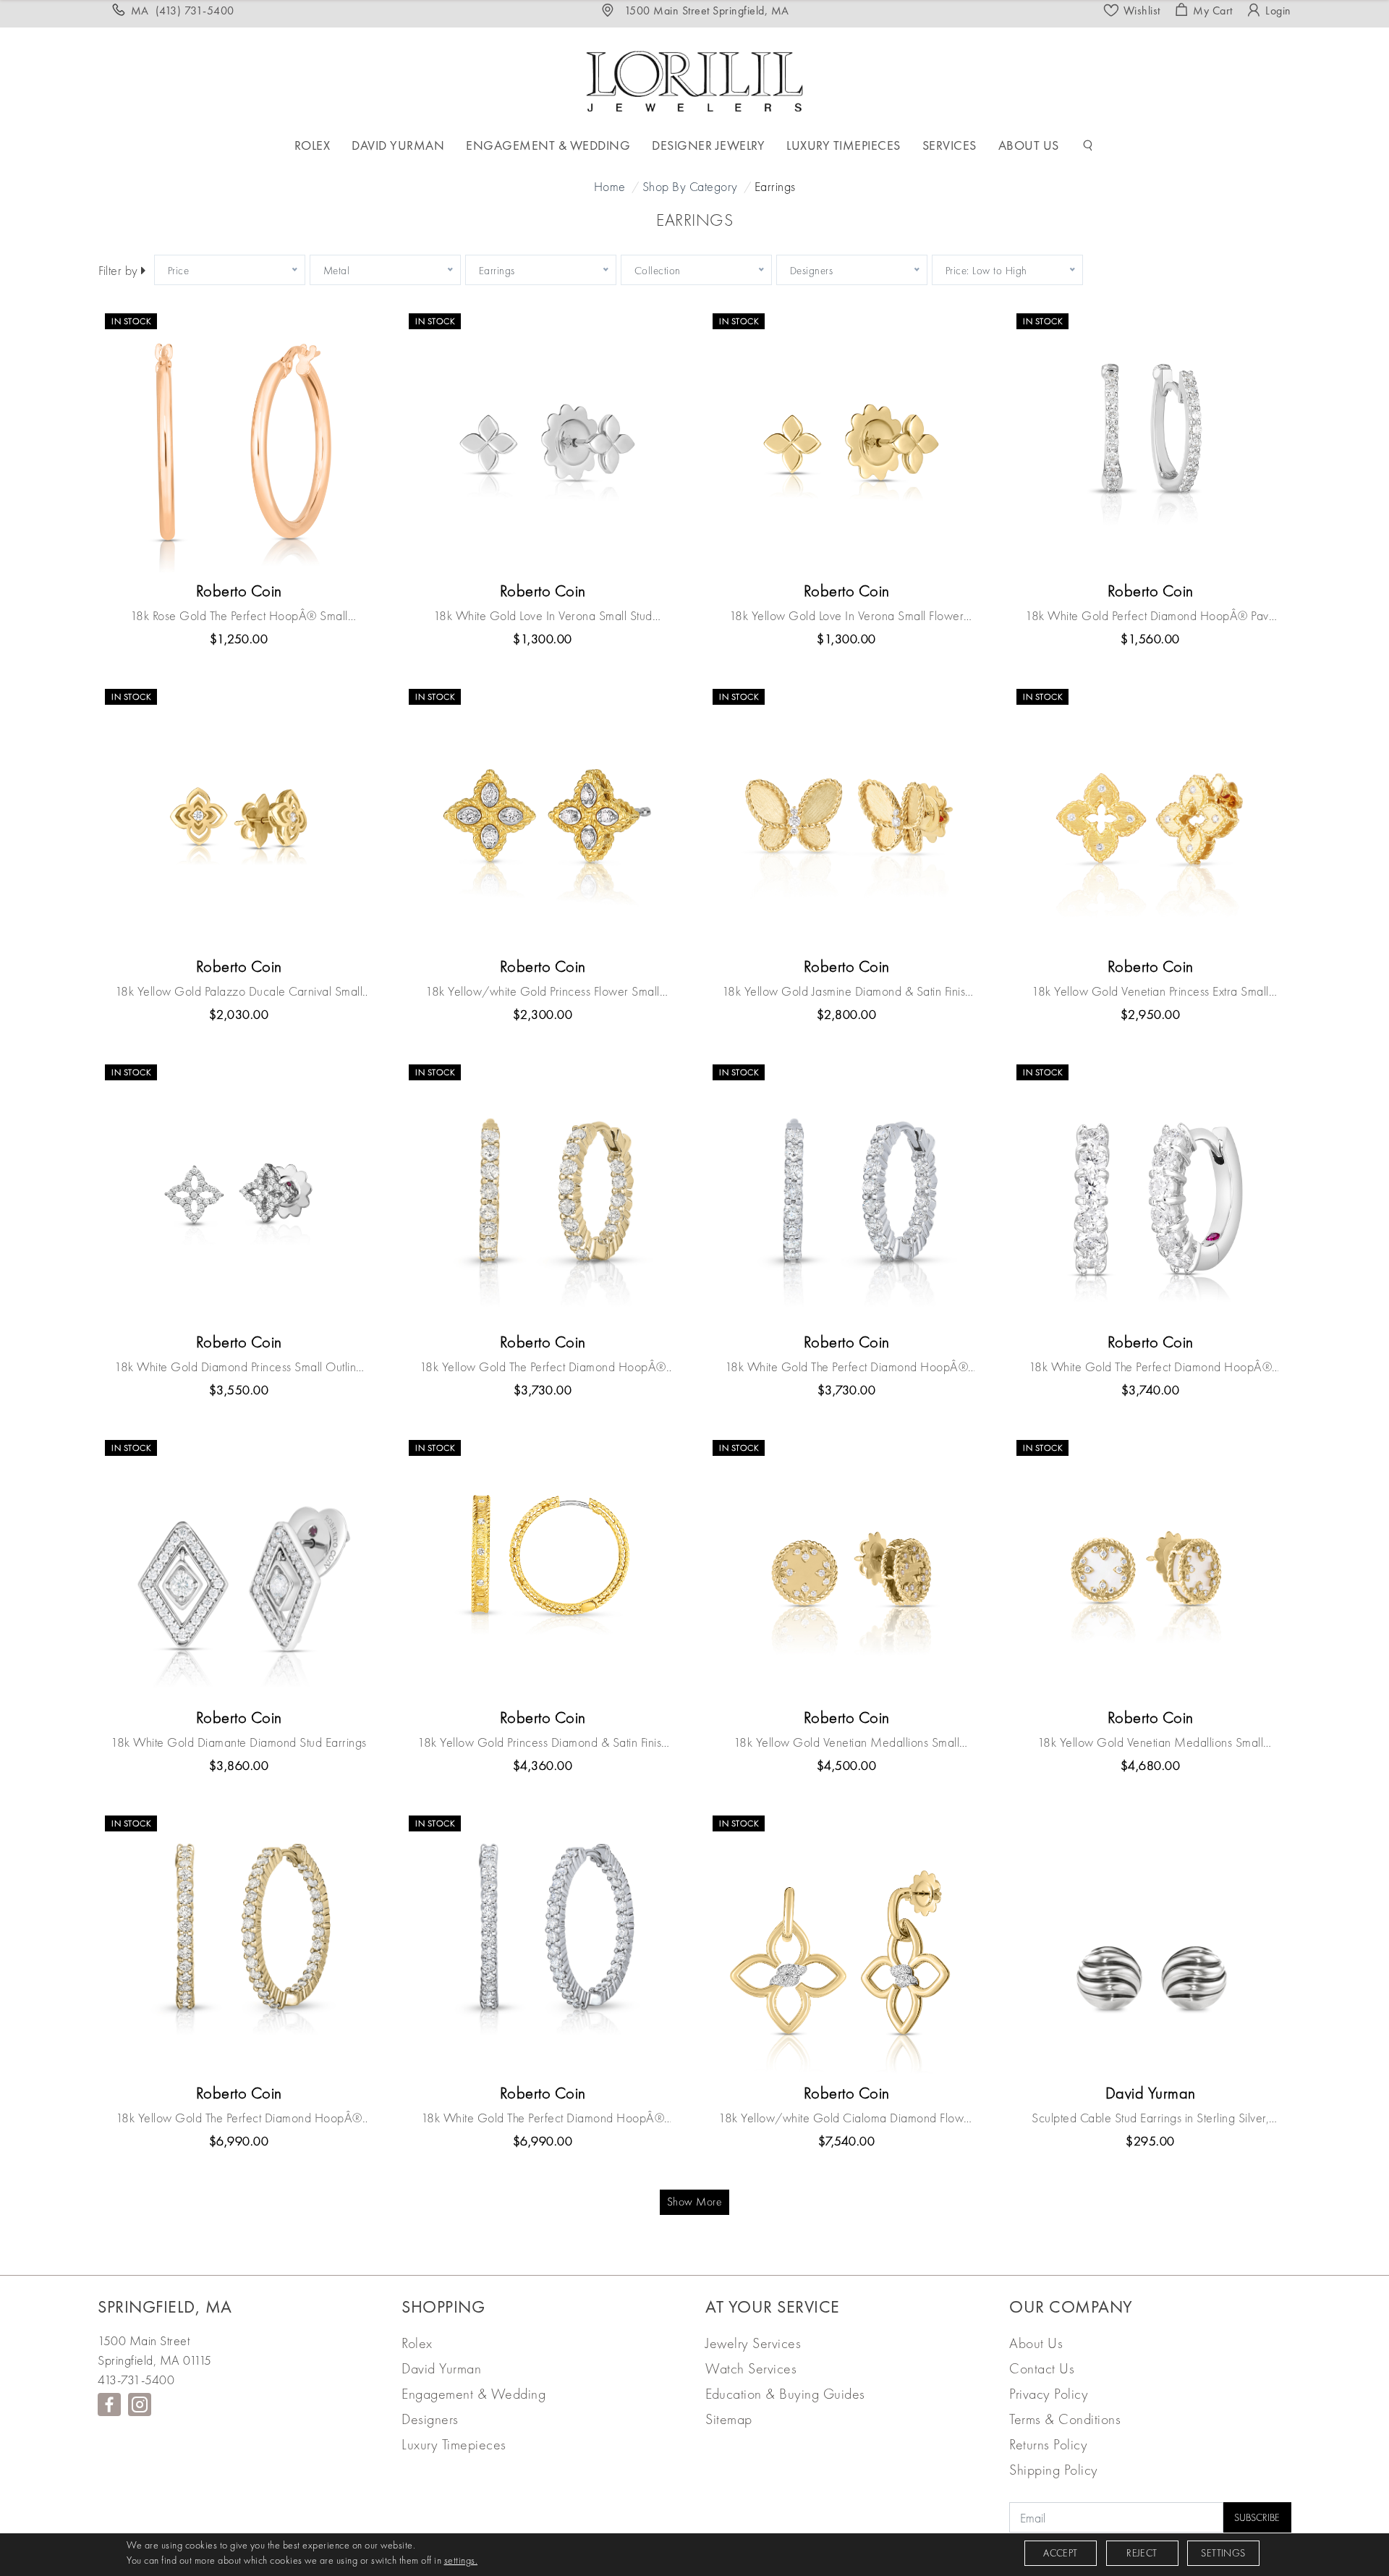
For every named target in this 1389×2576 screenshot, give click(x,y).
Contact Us (1042, 2368)
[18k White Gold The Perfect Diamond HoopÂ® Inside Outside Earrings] (846, 1195)
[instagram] (140, 2405)
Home (610, 186)
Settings (1223, 2553)
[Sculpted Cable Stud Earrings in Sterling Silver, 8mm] (1150, 1946)
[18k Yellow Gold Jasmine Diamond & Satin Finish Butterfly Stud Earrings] (846, 820)
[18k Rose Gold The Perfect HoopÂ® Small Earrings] (239, 444)
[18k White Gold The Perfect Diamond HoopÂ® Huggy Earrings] (1150, 1195)
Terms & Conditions (1065, 2419)
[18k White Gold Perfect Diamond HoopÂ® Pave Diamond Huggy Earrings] (1150, 444)
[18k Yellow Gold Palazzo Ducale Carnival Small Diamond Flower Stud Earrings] (239, 820)
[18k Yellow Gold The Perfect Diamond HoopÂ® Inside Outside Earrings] (543, 1195)
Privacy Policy (1049, 2394)
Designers (430, 2419)
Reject (1142, 2553)
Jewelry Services (753, 2343)
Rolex (417, 2343)
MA (183, 10)
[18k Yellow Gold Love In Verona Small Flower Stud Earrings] (846, 444)
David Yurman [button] (398, 145)
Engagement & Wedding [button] (548, 145)
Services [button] (950, 145)
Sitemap (729, 2419)
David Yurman (441, 2368)
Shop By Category (690, 186)
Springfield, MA (165, 2306)
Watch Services (751, 2368)
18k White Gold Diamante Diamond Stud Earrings (239, 1742)
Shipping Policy (1054, 2470)
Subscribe (1257, 2517)
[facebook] (109, 2405)
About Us (1036, 2343)
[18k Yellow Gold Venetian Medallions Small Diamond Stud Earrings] (846, 1571)
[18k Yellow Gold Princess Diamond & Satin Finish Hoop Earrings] (543, 1571)
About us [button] (1029, 145)
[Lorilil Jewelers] (694, 79)
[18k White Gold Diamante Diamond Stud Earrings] (239, 1571)
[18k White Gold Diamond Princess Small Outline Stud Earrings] (239, 1195)
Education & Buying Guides (785, 2394)
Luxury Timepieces (454, 2444)
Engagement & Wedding (473, 2394)
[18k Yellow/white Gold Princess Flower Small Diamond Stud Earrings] (543, 820)
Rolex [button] (313, 145)
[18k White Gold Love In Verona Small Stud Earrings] (543, 444)
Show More (695, 2202)
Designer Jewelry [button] (708, 145)
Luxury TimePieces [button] (844, 145)
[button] (1088, 145)
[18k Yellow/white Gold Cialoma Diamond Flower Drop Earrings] (846, 1946)
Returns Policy (1048, 2444)
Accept (1060, 2553)
